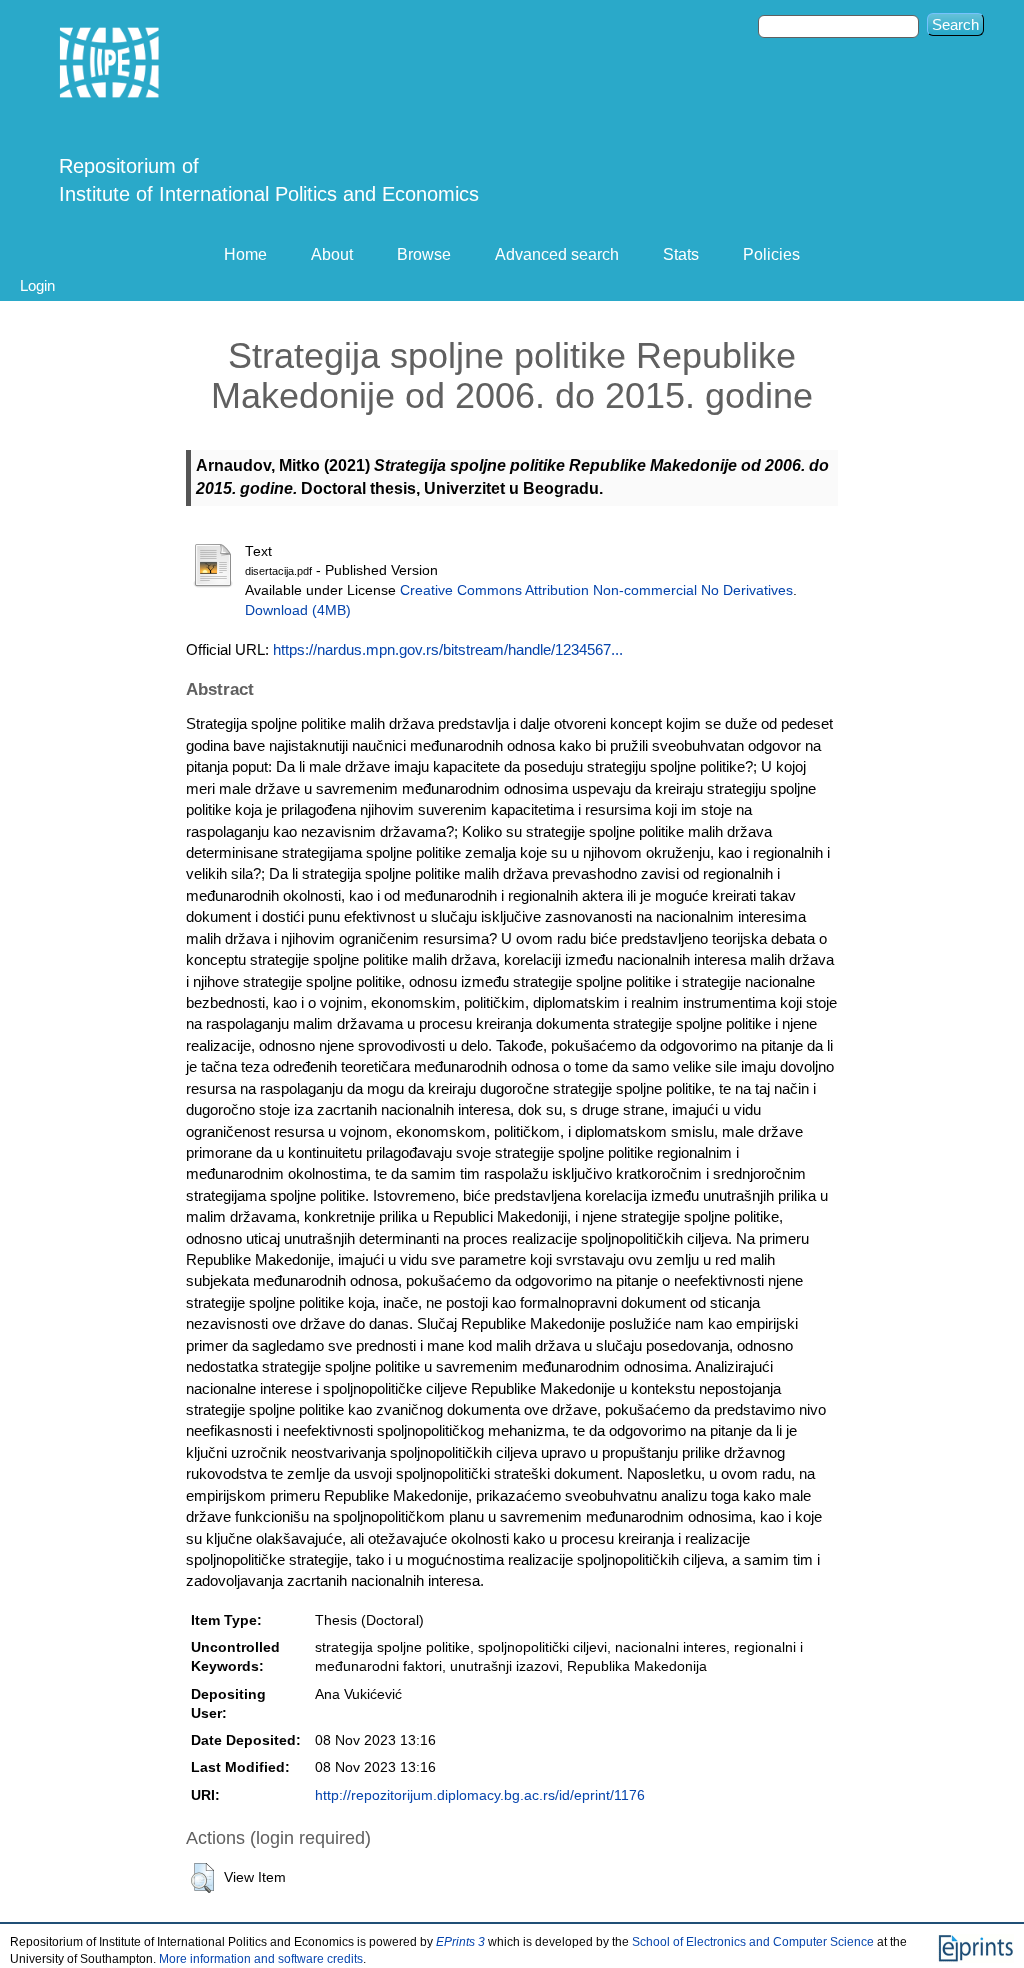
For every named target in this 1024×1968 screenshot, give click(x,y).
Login (37, 285)
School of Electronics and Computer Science (753, 1942)
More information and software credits (261, 1959)
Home (245, 254)
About (332, 254)
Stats (681, 254)
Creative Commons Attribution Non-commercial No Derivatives (596, 590)
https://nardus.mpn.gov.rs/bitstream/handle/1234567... (448, 649)
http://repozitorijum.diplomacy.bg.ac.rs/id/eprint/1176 (480, 1795)
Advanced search (557, 254)
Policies (771, 254)
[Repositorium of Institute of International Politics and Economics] (110, 62)
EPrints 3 (460, 1942)
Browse (424, 254)
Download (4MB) (298, 610)
